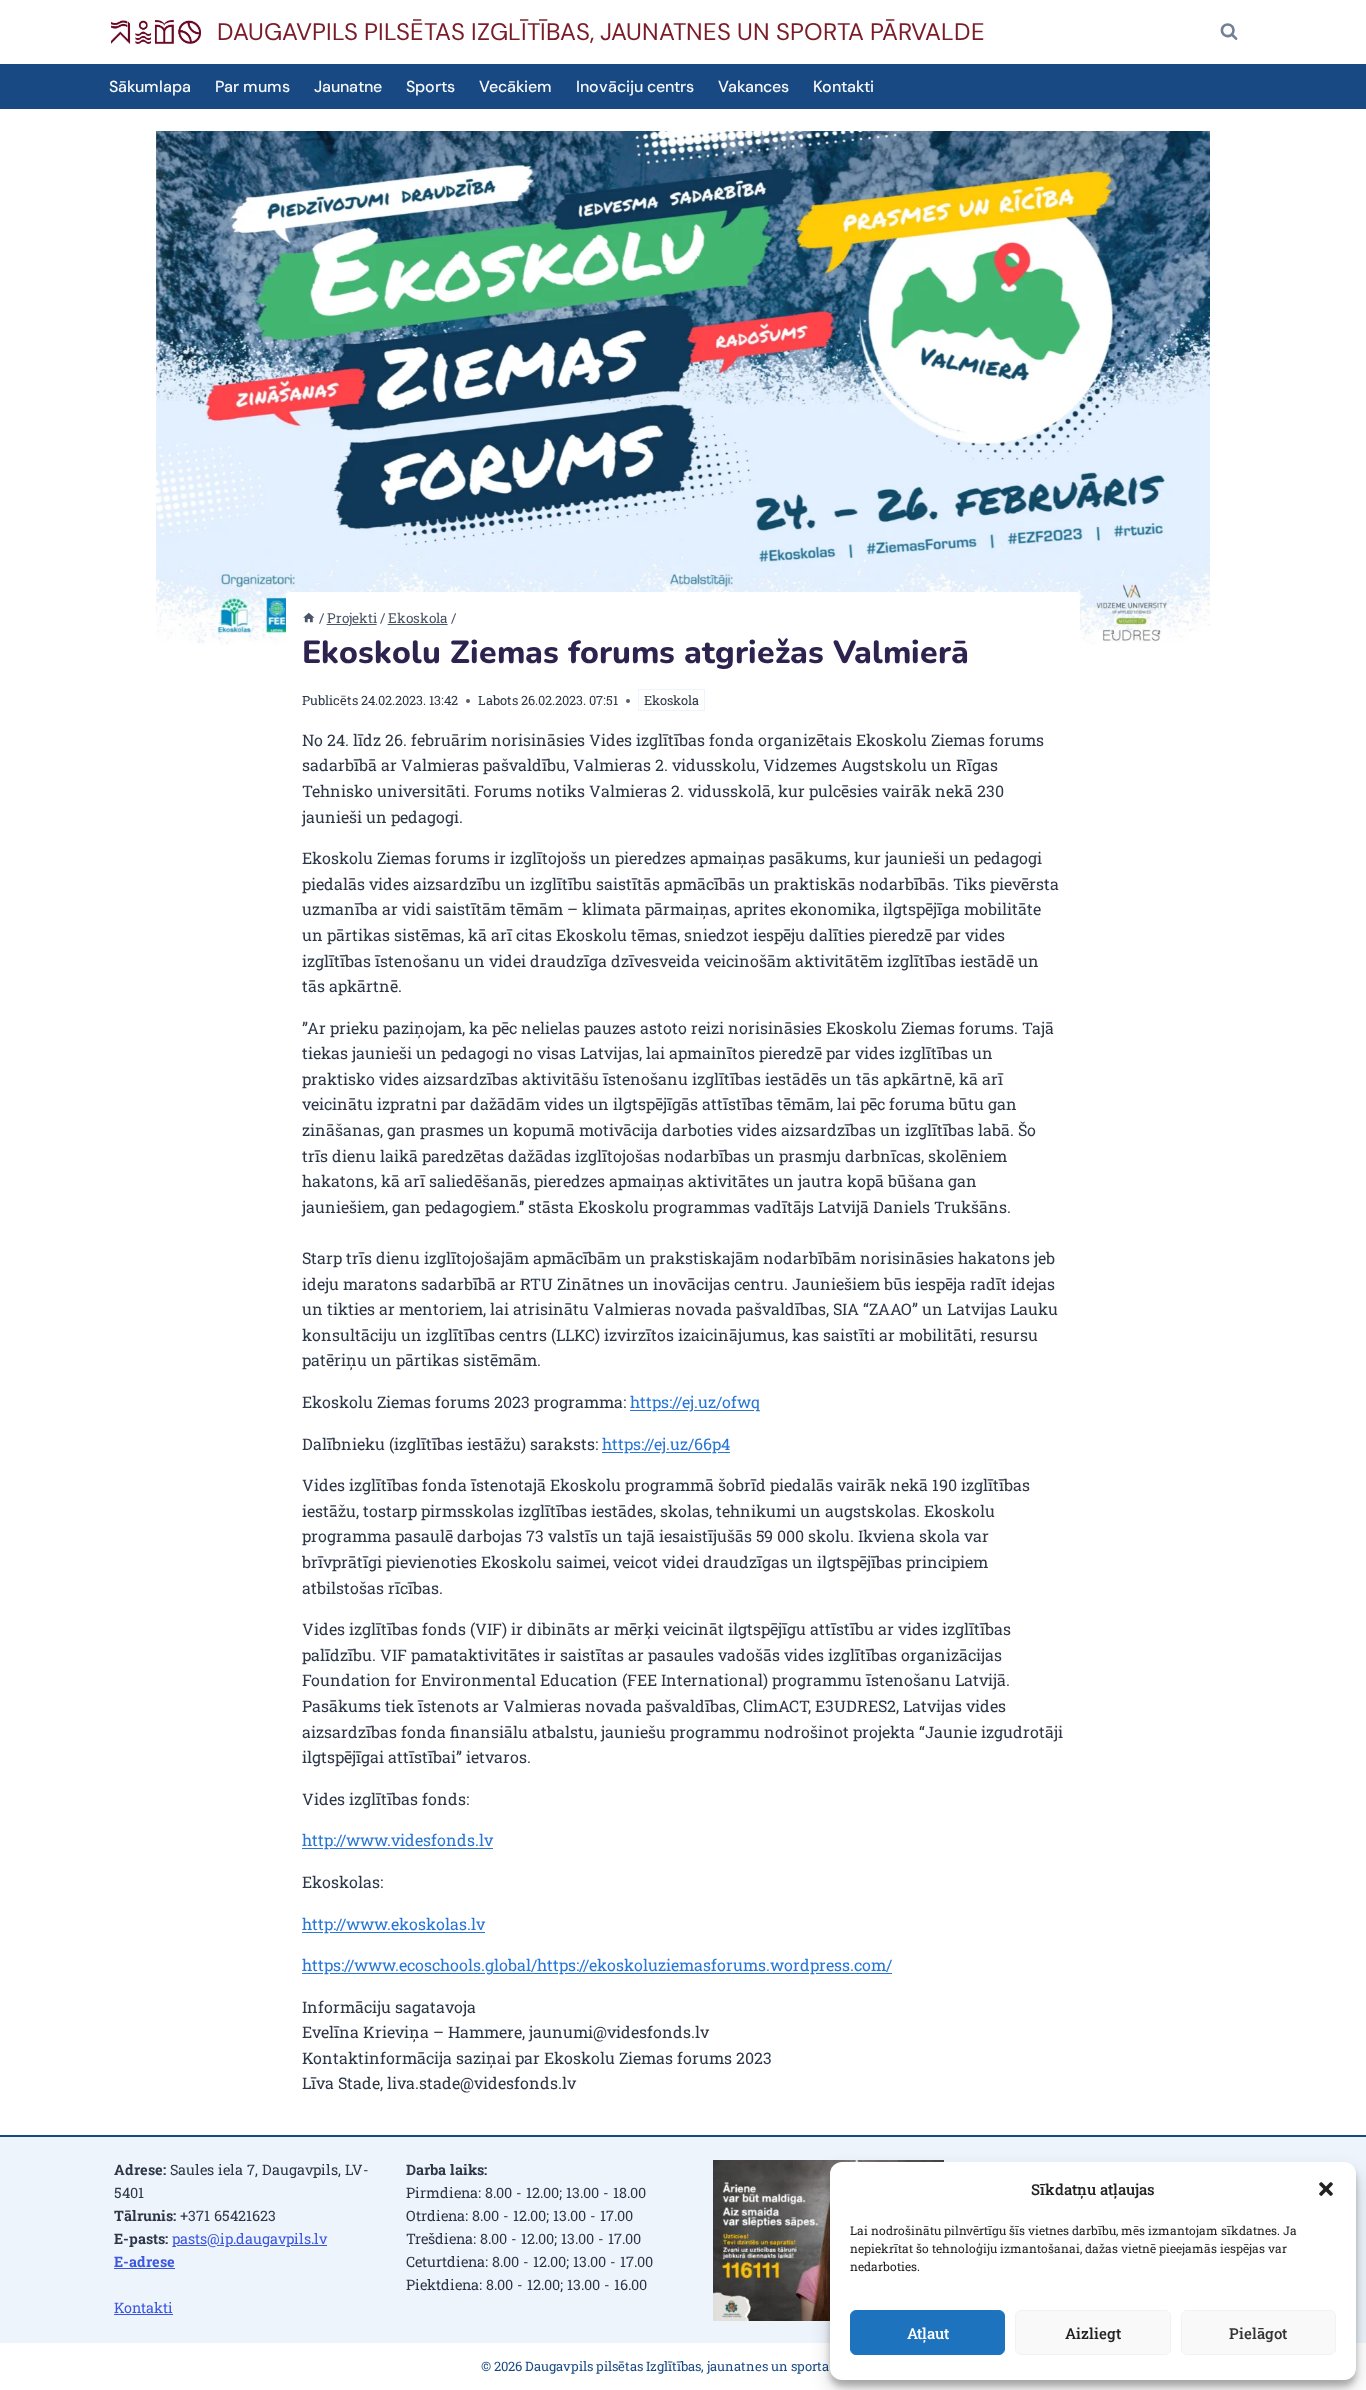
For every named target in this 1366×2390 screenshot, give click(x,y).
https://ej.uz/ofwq (695, 1401)
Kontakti (843, 86)
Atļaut (928, 2333)
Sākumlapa (150, 86)
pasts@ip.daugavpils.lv (249, 2238)
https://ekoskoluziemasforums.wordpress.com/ (714, 1964)
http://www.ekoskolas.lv (393, 1923)
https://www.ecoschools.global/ (419, 1964)
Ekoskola (671, 700)
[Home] (309, 618)
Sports (430, 86)
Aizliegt (1093, 2333)
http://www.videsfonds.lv (397, 1839)
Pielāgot (1258, 2333)
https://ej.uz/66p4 (666, 1443)
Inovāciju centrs (635, 86)
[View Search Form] (1229, 32)
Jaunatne (348, 86)
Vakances (753, 86)
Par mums (252, 86)
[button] (1326, 2189)
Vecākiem (515, 86)
